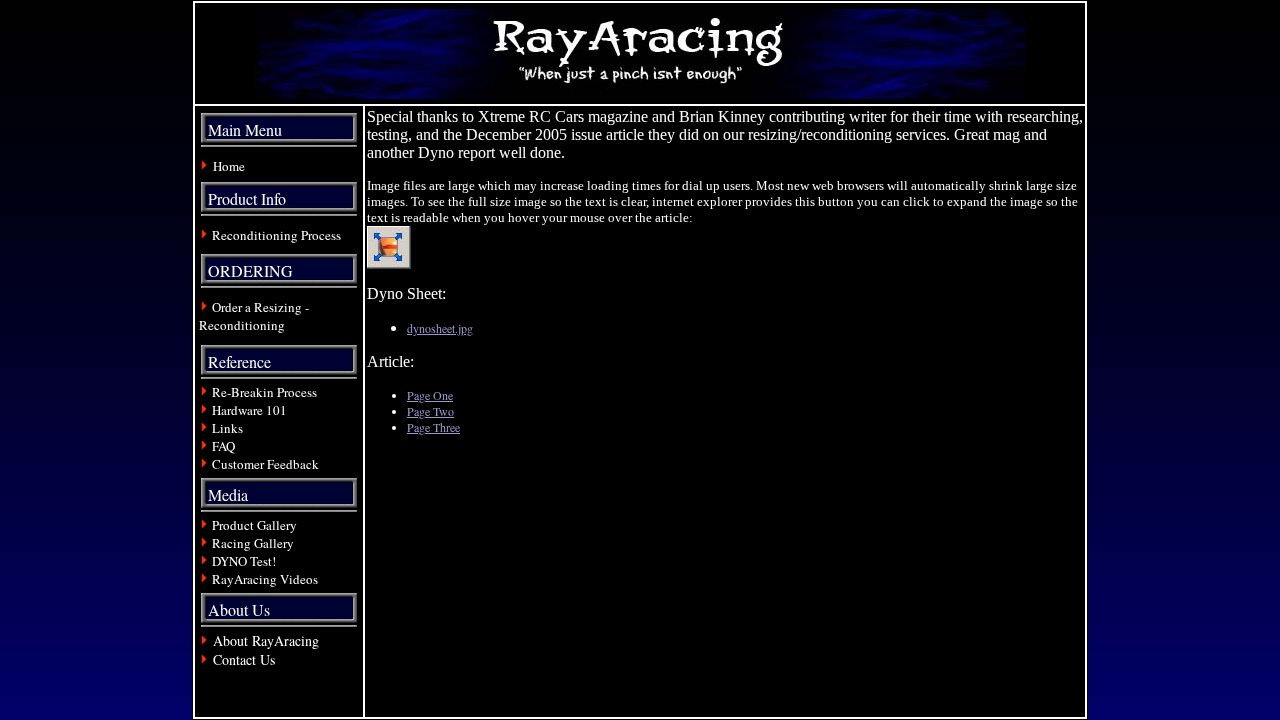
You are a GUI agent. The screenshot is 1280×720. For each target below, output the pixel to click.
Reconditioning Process (276, 235)
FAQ (223, 446)
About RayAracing (264, 640)
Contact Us (244, 659)
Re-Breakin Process (264, 392)
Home (229, 166)
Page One (430, 395)
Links (227, 428)
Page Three (433, 427)
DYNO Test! (244, 561)
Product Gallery (253, 525)
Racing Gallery (253, 543)
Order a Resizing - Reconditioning (254, 316)
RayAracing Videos (265, 579)
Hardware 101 (249, 410)
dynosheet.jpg (440, 328)
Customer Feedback (265, 464)
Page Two (430, 411)
